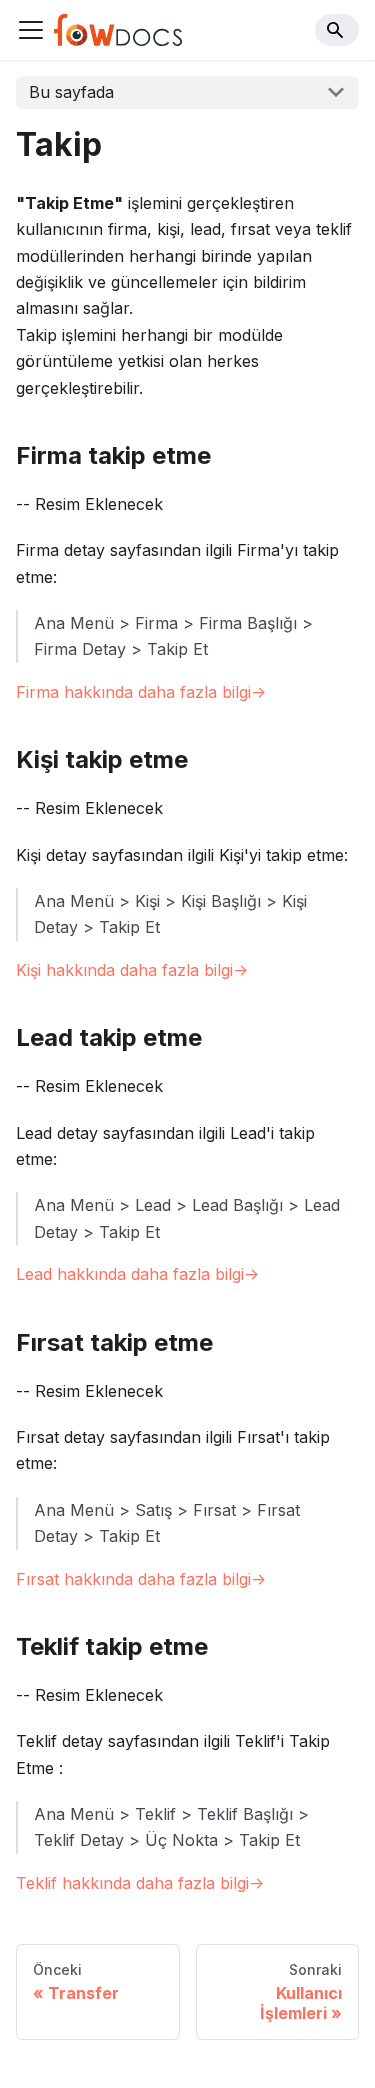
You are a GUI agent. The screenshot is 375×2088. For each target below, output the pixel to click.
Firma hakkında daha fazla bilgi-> (141, 692)
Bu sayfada (71, 92)
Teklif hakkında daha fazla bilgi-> (140, 1883)
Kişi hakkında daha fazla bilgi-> (132, 970)
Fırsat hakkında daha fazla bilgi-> (141, 1579)
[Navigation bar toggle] (31, 30)
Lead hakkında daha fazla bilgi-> (137, 1274)
